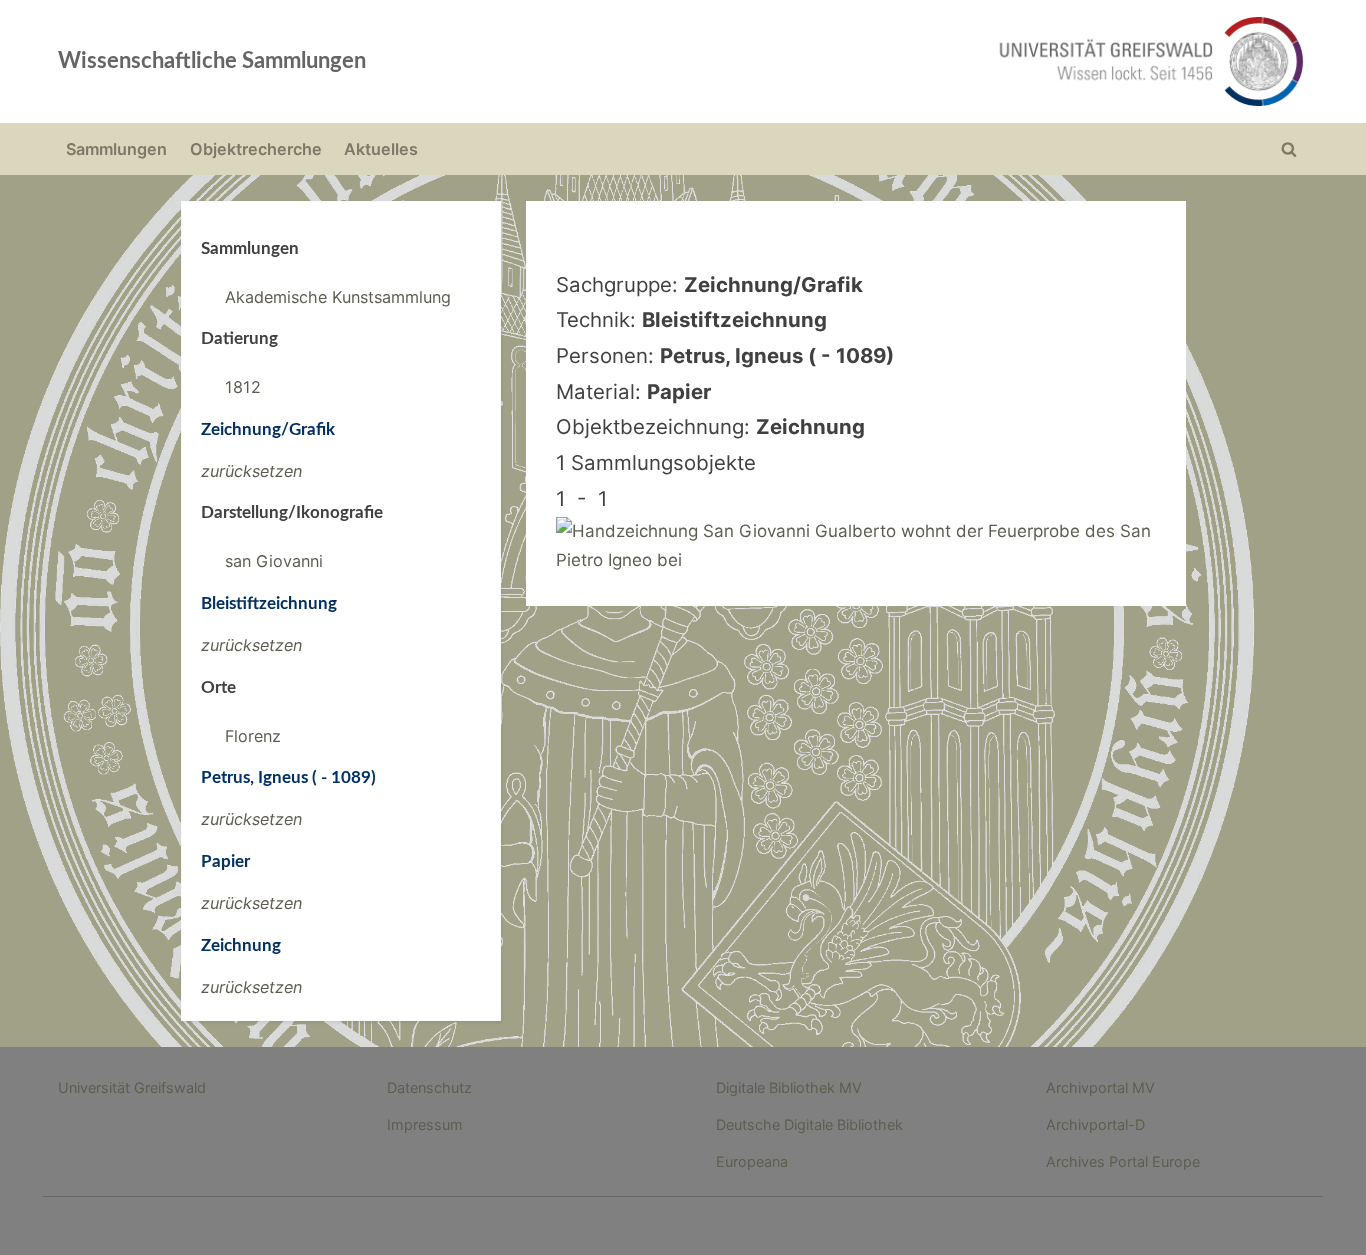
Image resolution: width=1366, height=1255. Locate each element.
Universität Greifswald (132, 1087)
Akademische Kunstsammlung (338, 297)
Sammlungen (116, 149)
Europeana (752, 1161)
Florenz (253, 736)
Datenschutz (429, 1087)
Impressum (425, 1124)
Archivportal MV (1100, 1087)
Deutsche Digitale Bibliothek (809, 1124)
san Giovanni (274, 561)
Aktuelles (381, 149)
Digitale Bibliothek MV (789, 1087)
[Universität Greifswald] (948, 61)
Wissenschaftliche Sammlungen (212, 61)
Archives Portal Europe (1123, 1161)
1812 (243, 387)
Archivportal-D (1095, 1124)
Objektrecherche (256, 149)
